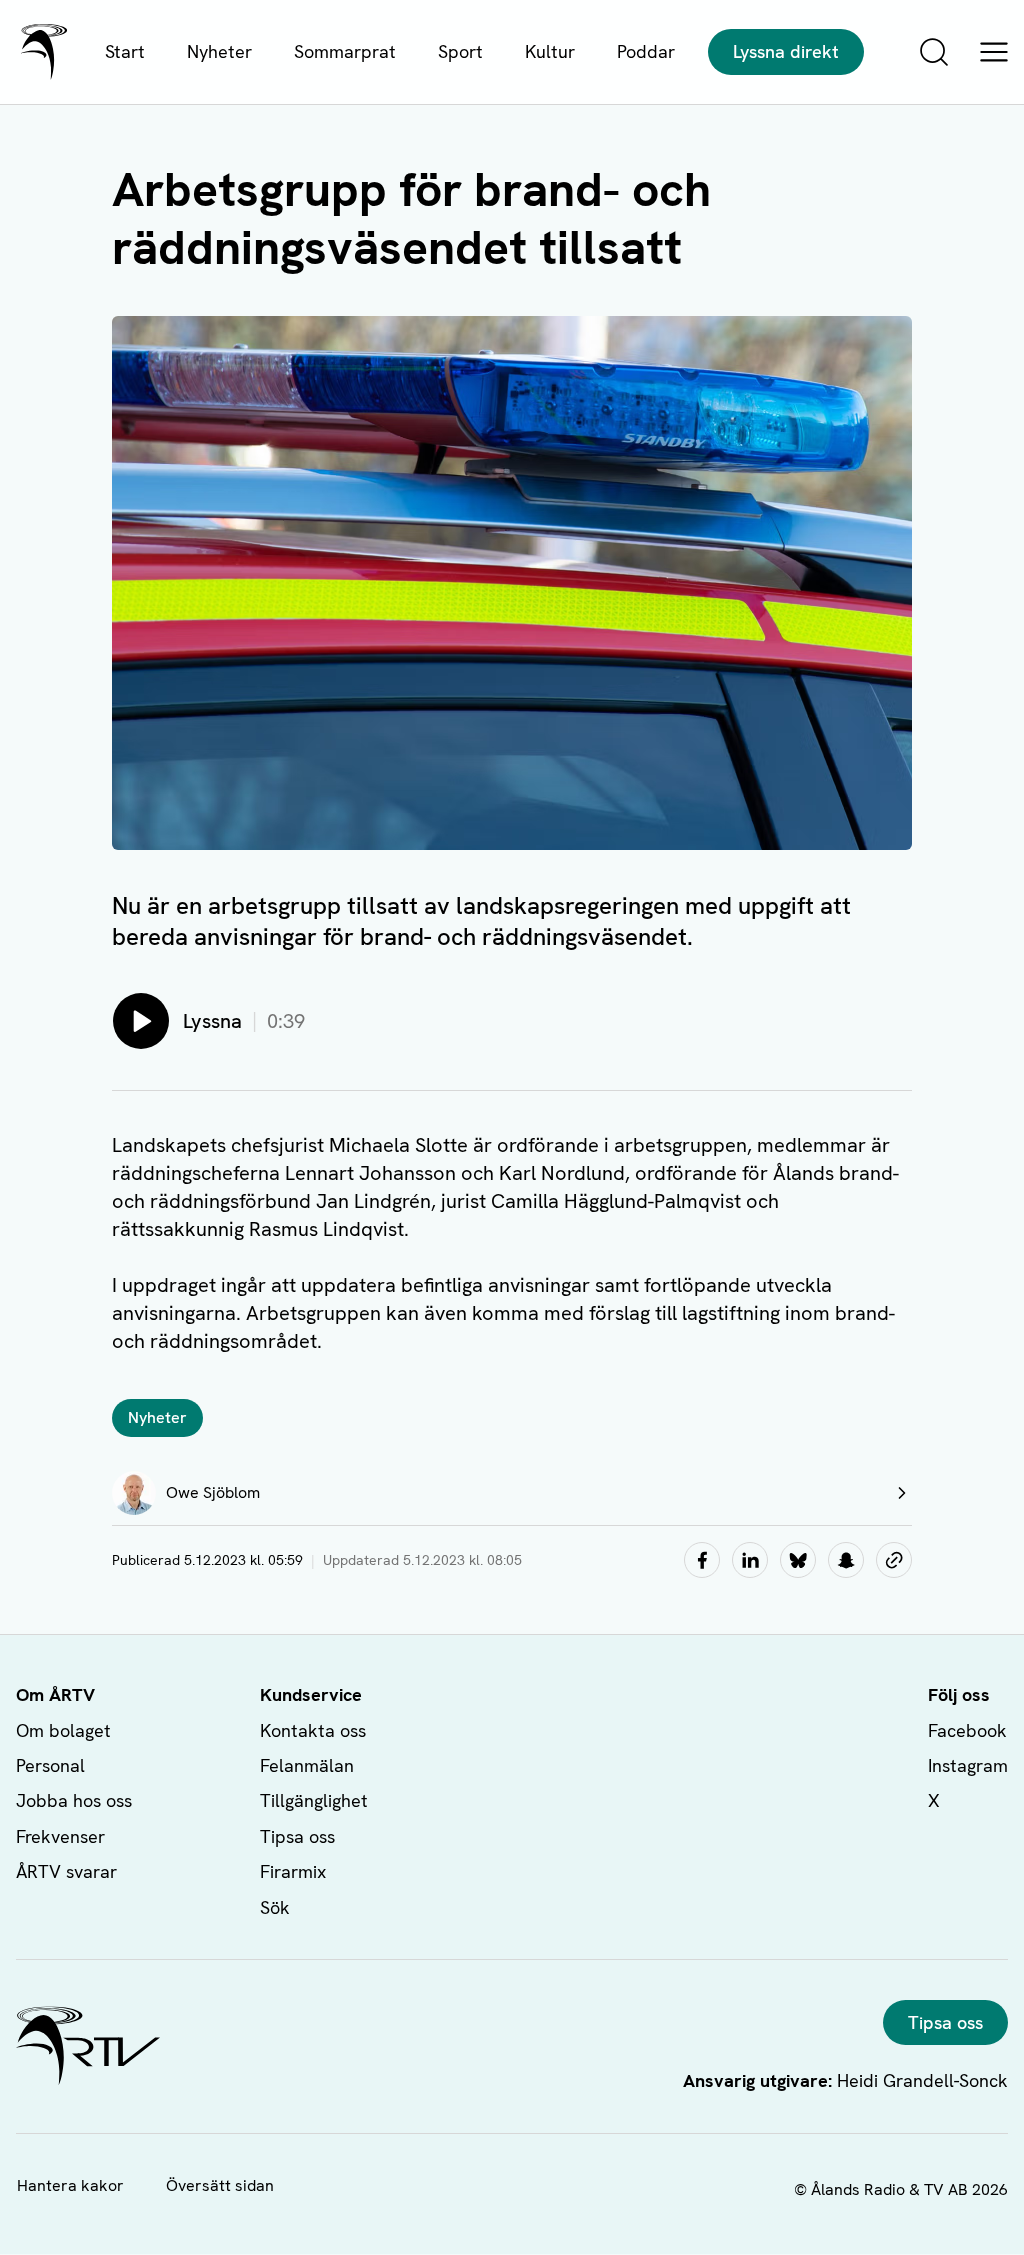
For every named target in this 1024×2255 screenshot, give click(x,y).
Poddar (646, 51)
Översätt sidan (220, 2185)
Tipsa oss (297, 1836)
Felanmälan (307, 1765)
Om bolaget (63, 1730)
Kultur (550, 51)
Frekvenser (60, 1836)
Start (125, 51)
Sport (460, 51)
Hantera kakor (70, 2185)
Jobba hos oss (74, 1800)
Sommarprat (345, 51)
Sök (275, 1907)
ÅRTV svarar (66, 1871)
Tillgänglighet (314, 1800)
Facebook (967, 1730)
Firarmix (293, 1871)
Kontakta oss (313, 1730)
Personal (50, 1765)
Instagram (968, 1765)
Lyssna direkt (786, 51)
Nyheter (219, 51)
